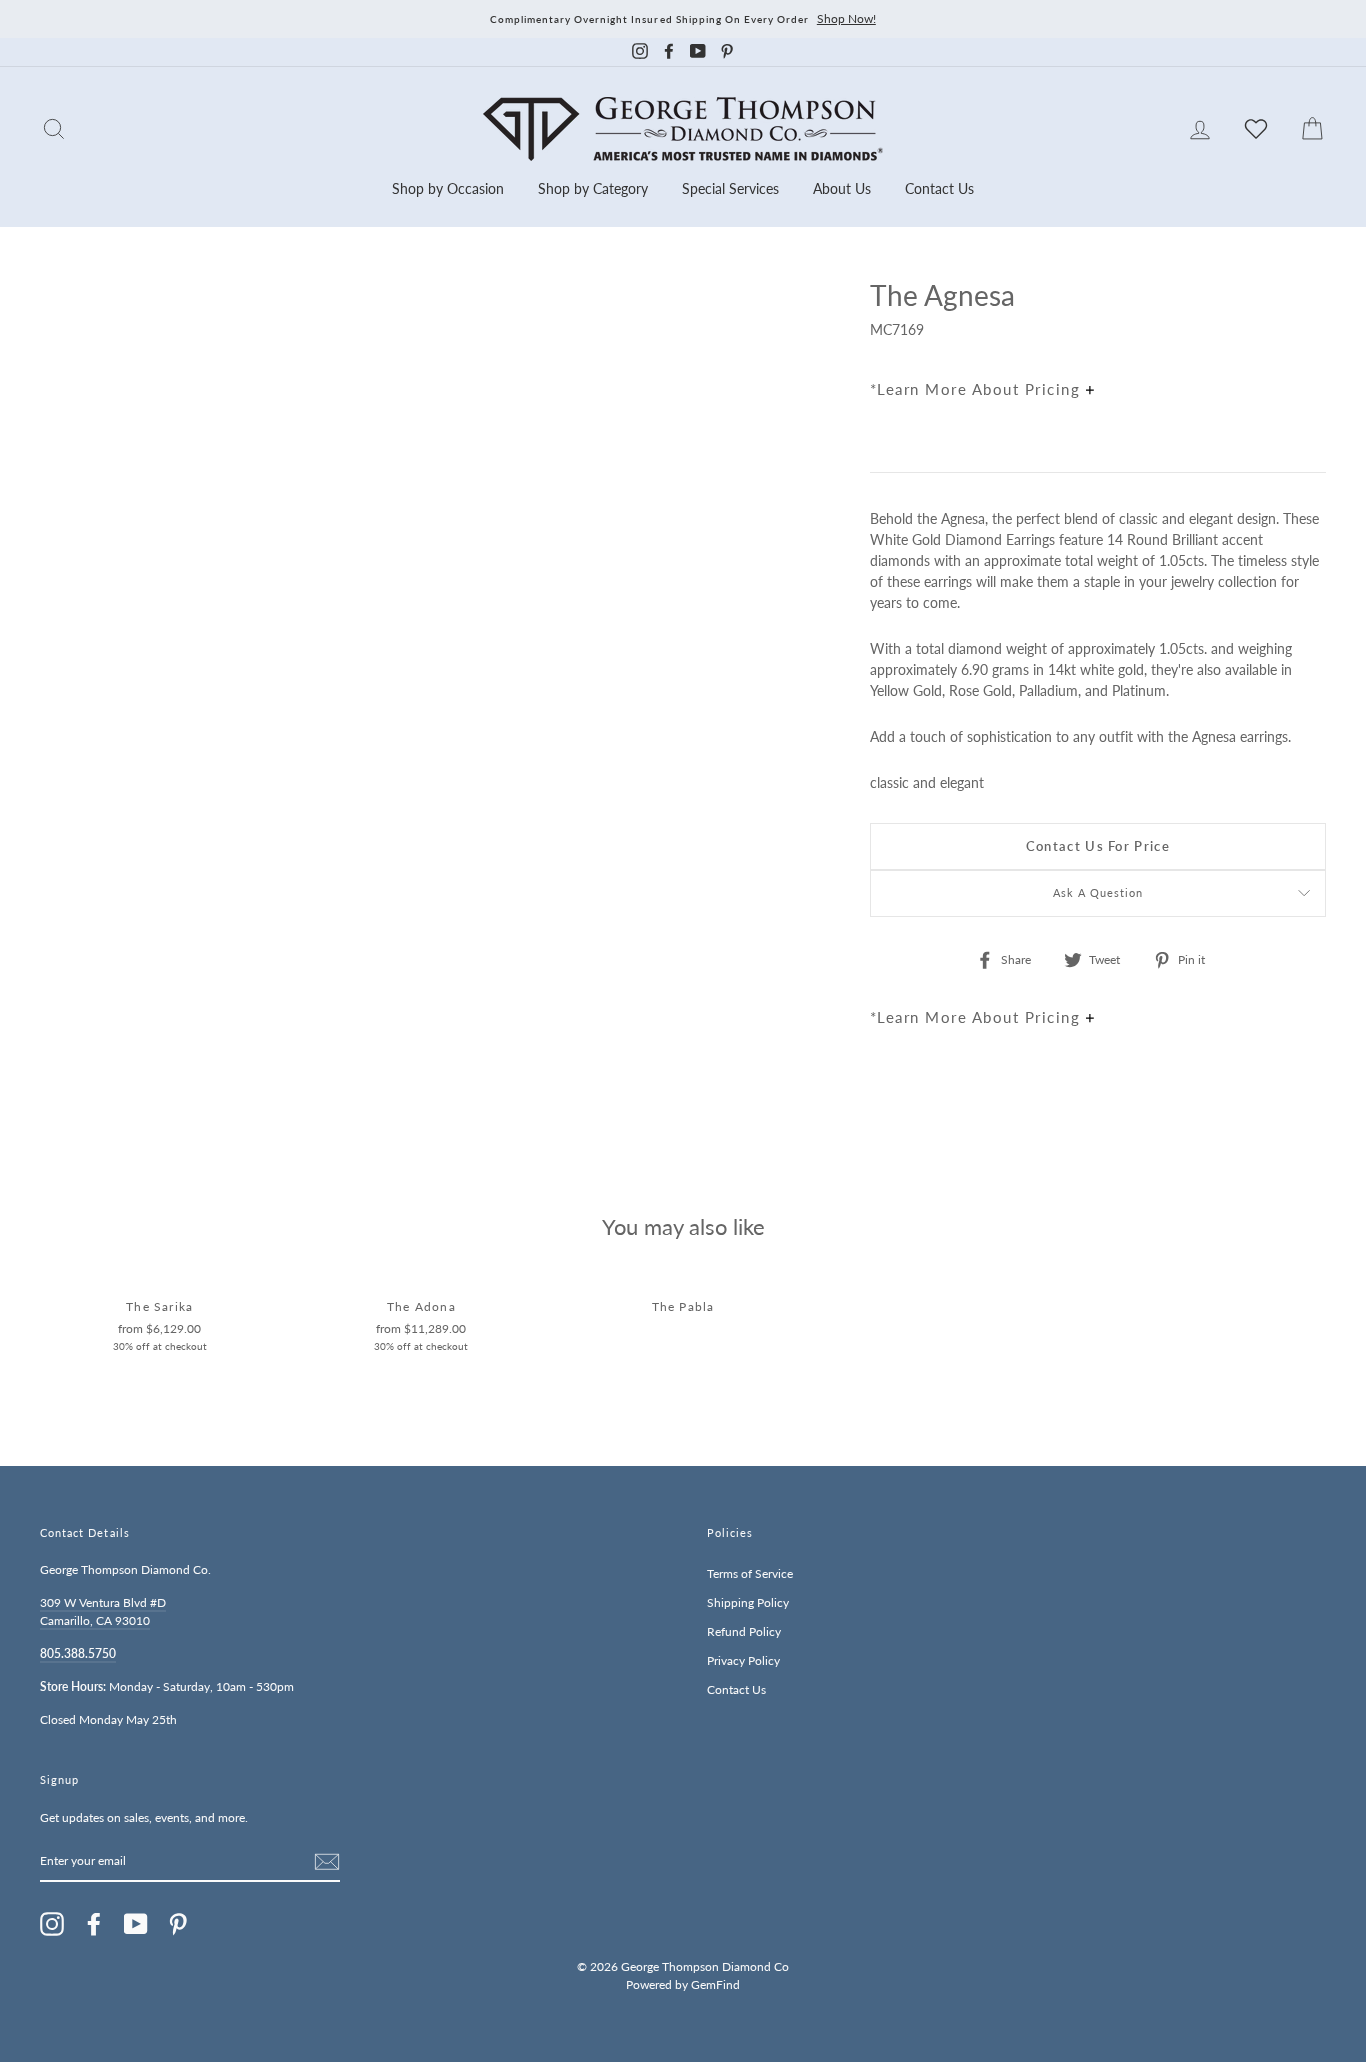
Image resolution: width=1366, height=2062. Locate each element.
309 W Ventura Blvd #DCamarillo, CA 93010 (103, 1611)
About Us (842, 188)
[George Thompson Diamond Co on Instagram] (52, 1924)
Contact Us (939, 188)
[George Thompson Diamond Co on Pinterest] (178, 1924)
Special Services (730, 188)
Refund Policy (744, 1631)
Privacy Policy (743, 1660)
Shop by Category (593, 188)
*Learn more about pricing (978, 389)
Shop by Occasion (448, 188)
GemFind (715, 1984)
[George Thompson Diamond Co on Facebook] (94, 1924)
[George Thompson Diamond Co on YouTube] (136, 1924)
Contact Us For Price (1098, 846)
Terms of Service (750, 1573)
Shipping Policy (748, 1602)
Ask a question (1098, 893)
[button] (1306, 339)
